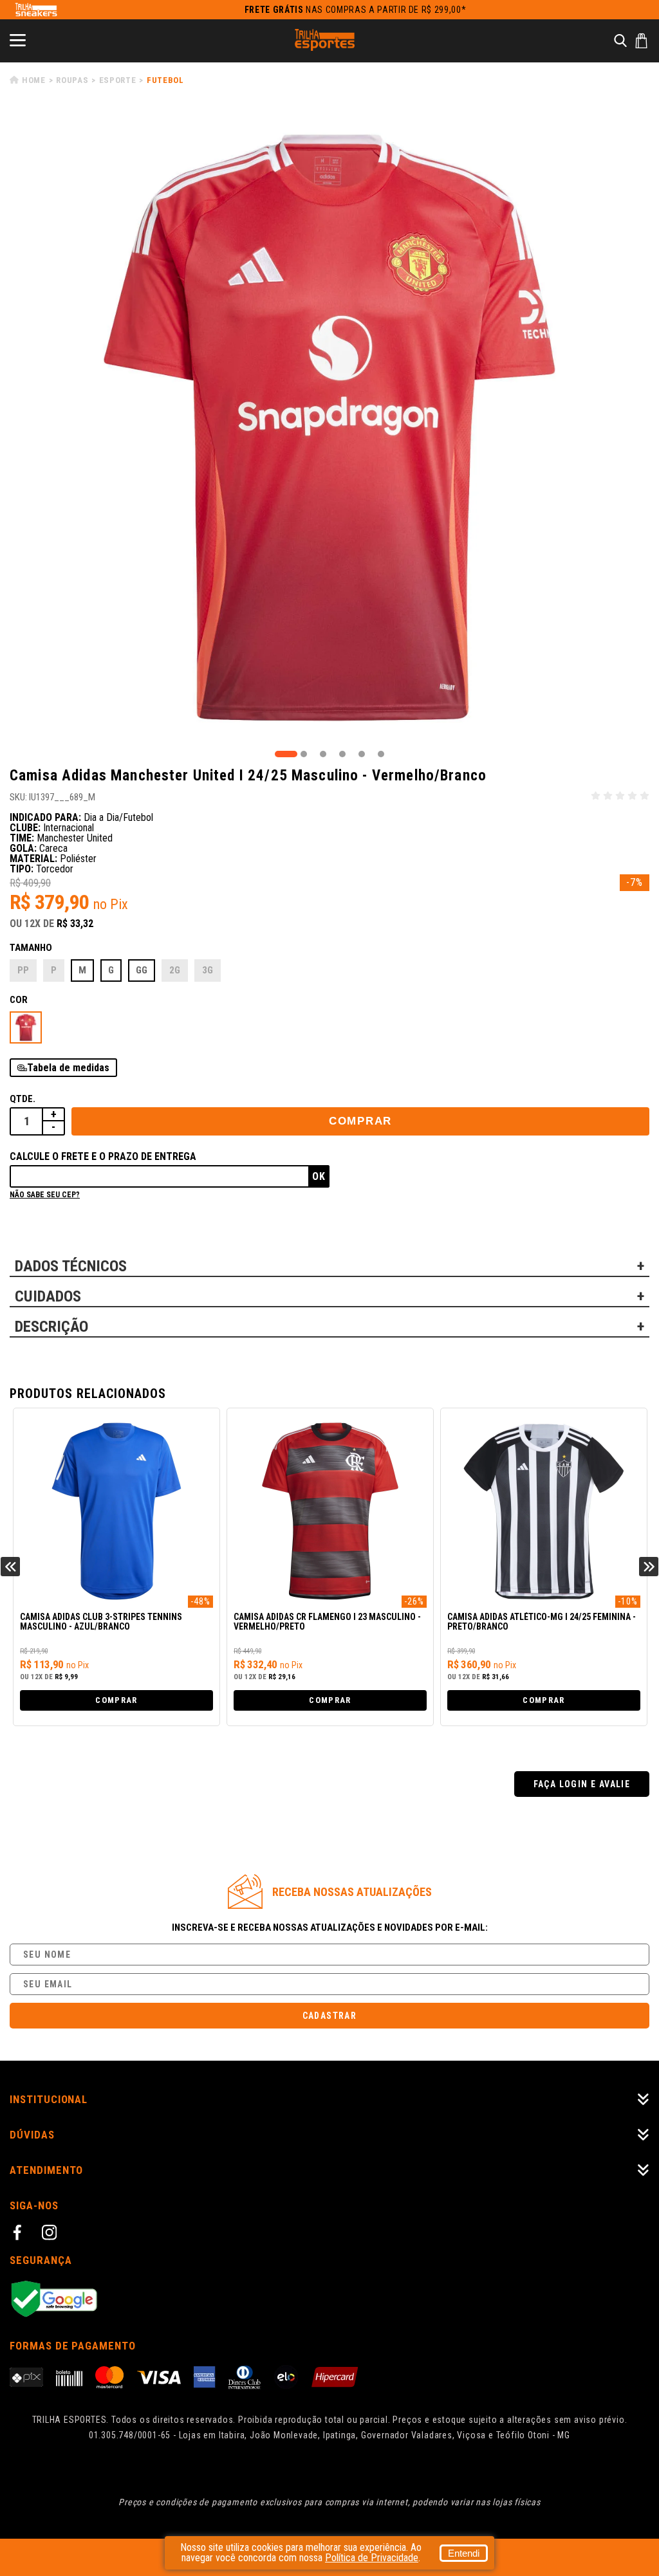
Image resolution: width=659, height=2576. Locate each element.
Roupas (72, 80)
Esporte (118, 80)
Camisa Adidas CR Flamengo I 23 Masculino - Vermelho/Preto (327, 1622)
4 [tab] (342, 754)
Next (649, 1567)
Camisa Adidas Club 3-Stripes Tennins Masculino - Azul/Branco (101, 1622)
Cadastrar (330, 2016)
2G (175, 970)
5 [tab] (362, 754)
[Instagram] (51, 2234)
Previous (10, 1567)
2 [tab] (304, 754)
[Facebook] (19, 2234)
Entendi (464, 2553)
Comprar (360, 1121)
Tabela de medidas (68, 1068)
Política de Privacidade (372, 2558)
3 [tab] (323, 754)
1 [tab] (286, 754)
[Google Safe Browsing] (329, 2300)
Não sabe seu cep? (45, 1195)
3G (208, 970)
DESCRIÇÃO (51, 1327)
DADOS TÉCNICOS (71, 1266)
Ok (319, 1176)
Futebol (165, 80)
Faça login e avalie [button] (582, 1784)
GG (142, 970)
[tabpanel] (329, 428)
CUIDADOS (48, 1296)
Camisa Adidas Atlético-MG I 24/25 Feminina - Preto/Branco (542, 1622)
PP (23, 970)
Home (34, 80)
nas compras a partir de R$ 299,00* (356, 10)
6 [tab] (381, 754)
